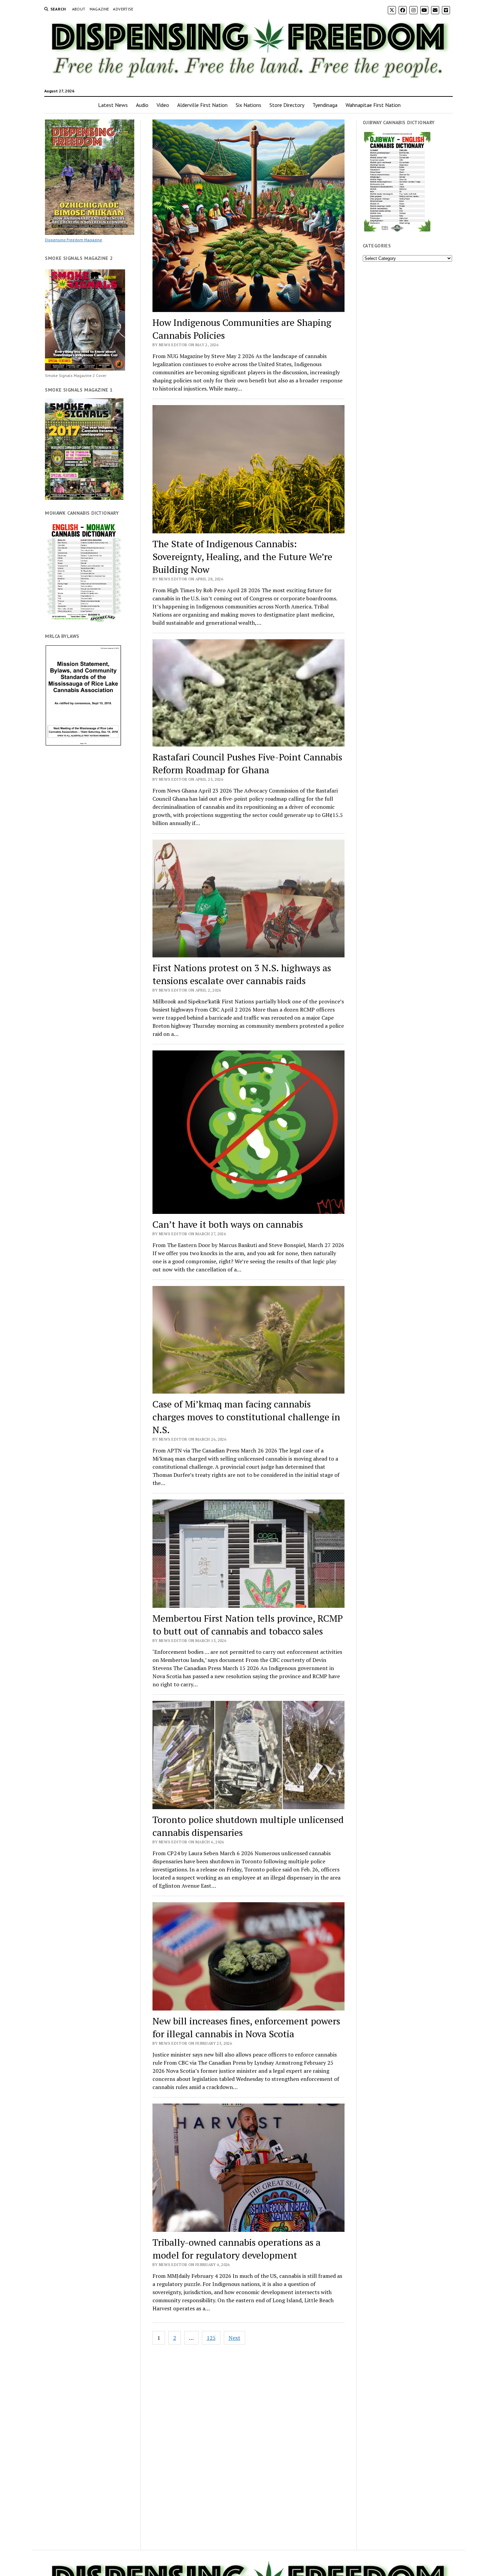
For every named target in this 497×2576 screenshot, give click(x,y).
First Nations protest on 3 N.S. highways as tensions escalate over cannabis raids (242, 974)
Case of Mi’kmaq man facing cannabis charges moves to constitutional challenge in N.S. (246, 1417)
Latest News (113, 105)
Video (163, 105)
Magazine (99, 9)
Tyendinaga (325, 105)
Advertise (123, 9)
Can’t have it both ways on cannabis (228, 1224)
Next (234, 2338)
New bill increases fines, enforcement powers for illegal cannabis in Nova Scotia (246, 2027)
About (79, 9)
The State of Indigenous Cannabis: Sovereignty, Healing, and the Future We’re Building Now (242, 557)
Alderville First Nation (202, 105)
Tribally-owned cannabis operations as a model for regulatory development (236, 2249)
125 (211, 2338)
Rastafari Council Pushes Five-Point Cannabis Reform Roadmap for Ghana (247, 763)
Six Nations (249, 105)
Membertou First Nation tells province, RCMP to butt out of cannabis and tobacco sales (248, 1625)
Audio (142, 105)
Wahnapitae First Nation (373, 105)
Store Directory (287, 105)
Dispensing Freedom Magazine (74, 240)
